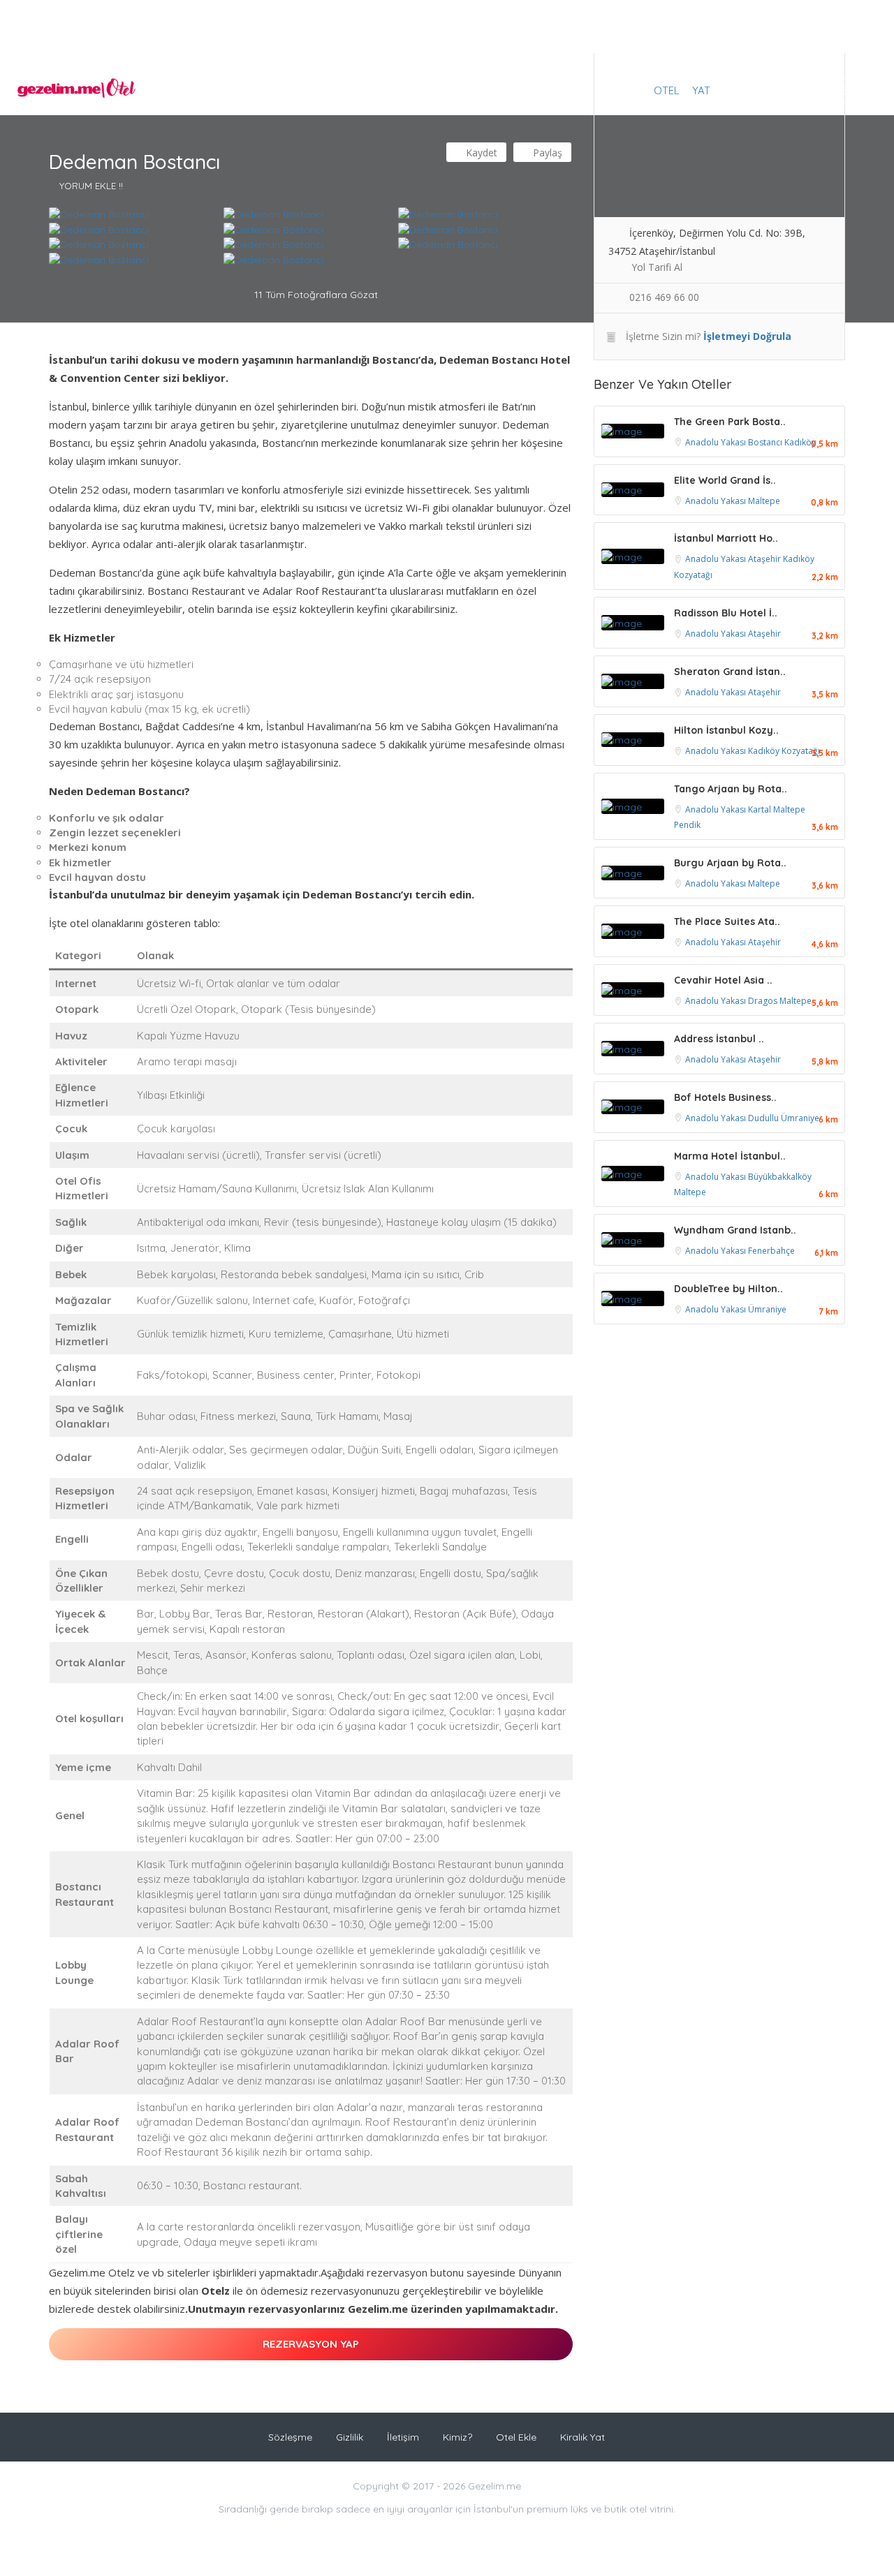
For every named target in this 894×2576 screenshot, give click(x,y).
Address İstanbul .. (719, 1039)
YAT (701, 90)
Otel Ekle (516, 2437)
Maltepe (764, 501)
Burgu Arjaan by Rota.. (730, 863)
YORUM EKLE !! (91, 186)
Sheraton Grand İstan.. (730, 672)
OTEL (667, 90)
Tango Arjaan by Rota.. (731, 789)
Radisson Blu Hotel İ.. (726, 613)
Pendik (687, 825)
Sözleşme (290, 2437)
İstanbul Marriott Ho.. (726, 538)
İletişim (403, 2437)
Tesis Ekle (837, 90)
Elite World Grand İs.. (725, 480)
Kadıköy (800, 442)
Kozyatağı (693, 575)
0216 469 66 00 (664, 297)
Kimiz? (457, 2437)
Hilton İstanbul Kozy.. (726, 730)
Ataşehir (765, 559)
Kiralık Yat (582, 2437)
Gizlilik (350, 2437)
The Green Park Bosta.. (730, 422)
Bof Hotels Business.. (725, 1097)
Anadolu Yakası (717, 442)
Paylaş (546, 153)
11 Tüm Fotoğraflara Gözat (315, 295)
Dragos (764, 1001)
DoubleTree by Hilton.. (728, 1289)
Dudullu (764, 1118)
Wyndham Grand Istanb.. (735, 1230)
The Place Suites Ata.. (727, 921)
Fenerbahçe (771, 1251)
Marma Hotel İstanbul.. (730, 1156)
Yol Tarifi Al (657, 267)
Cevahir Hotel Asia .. (723, 980)
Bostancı (766, 442)
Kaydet (480, 153)
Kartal (761, 809)
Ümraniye (800, 1118)
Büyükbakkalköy (780, 1177)
